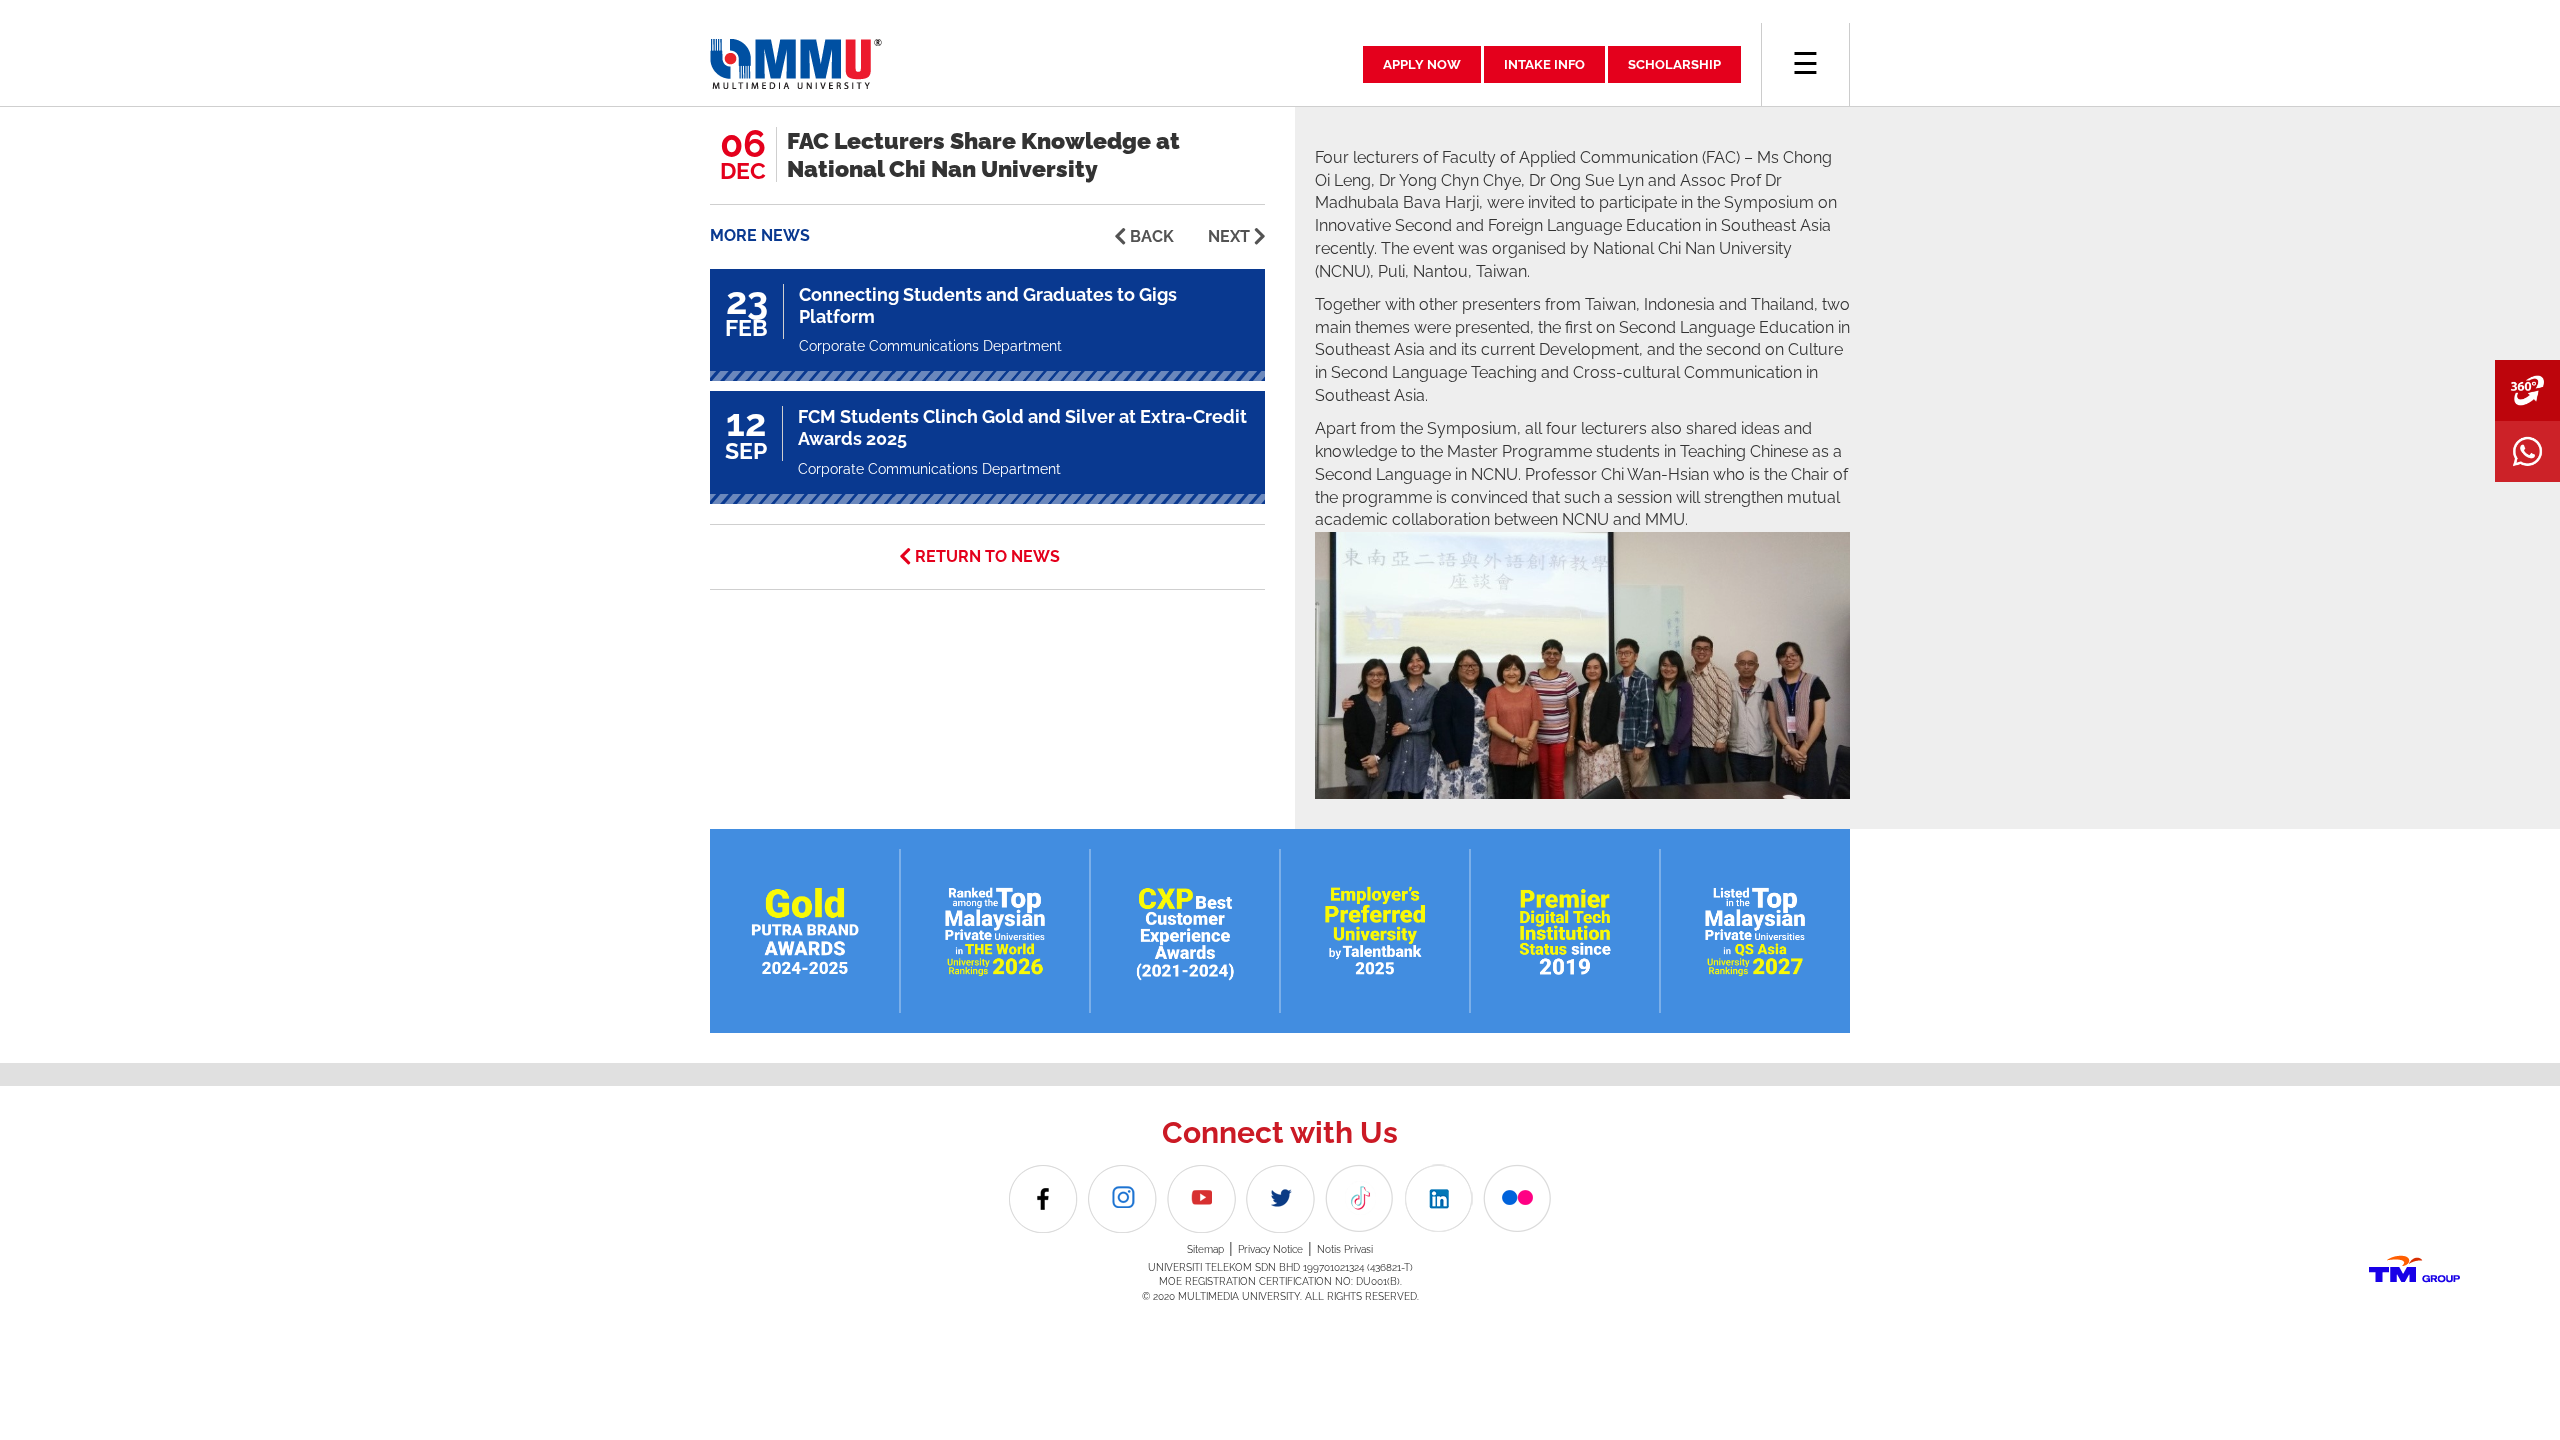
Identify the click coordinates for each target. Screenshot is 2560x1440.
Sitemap (1205, 1249)
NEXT (1229, 236)
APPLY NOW (1422, 64)
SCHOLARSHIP (1674, 64)
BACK (1152, 236)
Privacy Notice (1270, 1249)
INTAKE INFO (1544, 64)
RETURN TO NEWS (987, 556)
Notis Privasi (1345, 1249)
